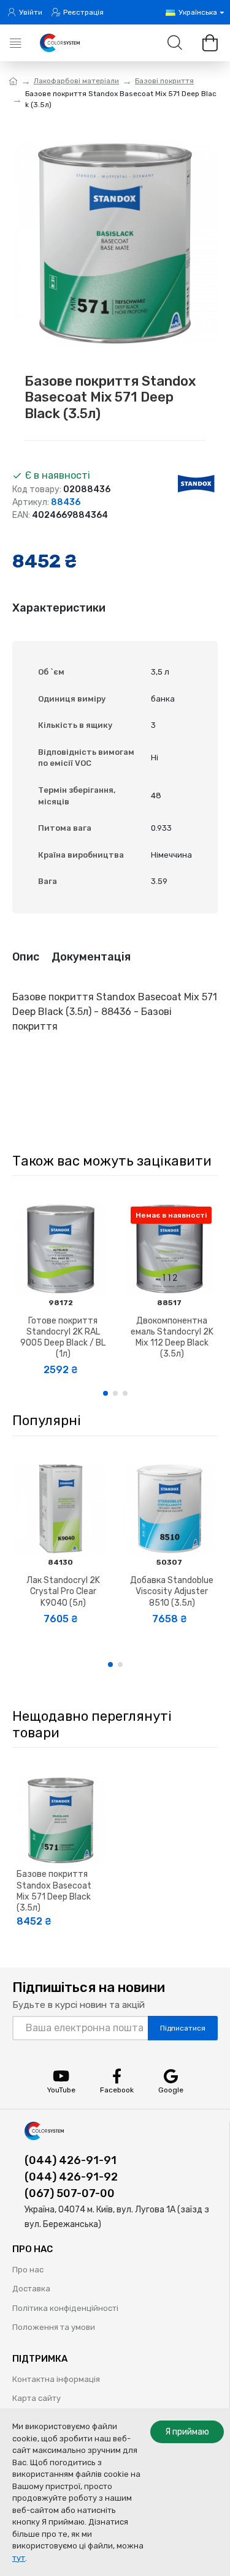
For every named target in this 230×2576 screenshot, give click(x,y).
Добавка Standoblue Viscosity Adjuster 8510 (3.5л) (172, 1591)
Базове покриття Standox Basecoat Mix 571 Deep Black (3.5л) (54, 1891)
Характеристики (59, 608)
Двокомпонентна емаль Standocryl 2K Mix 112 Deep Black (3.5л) (172, 1338)
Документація (91, 957)
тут (19, 2558)
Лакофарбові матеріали (76, 81)
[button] (105, 1393)
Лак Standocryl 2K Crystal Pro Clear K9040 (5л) (63, 1591)
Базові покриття (164, 81)
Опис (26, 957)
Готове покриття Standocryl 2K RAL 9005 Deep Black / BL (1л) (63, 1338)
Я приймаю (187, 2432)
